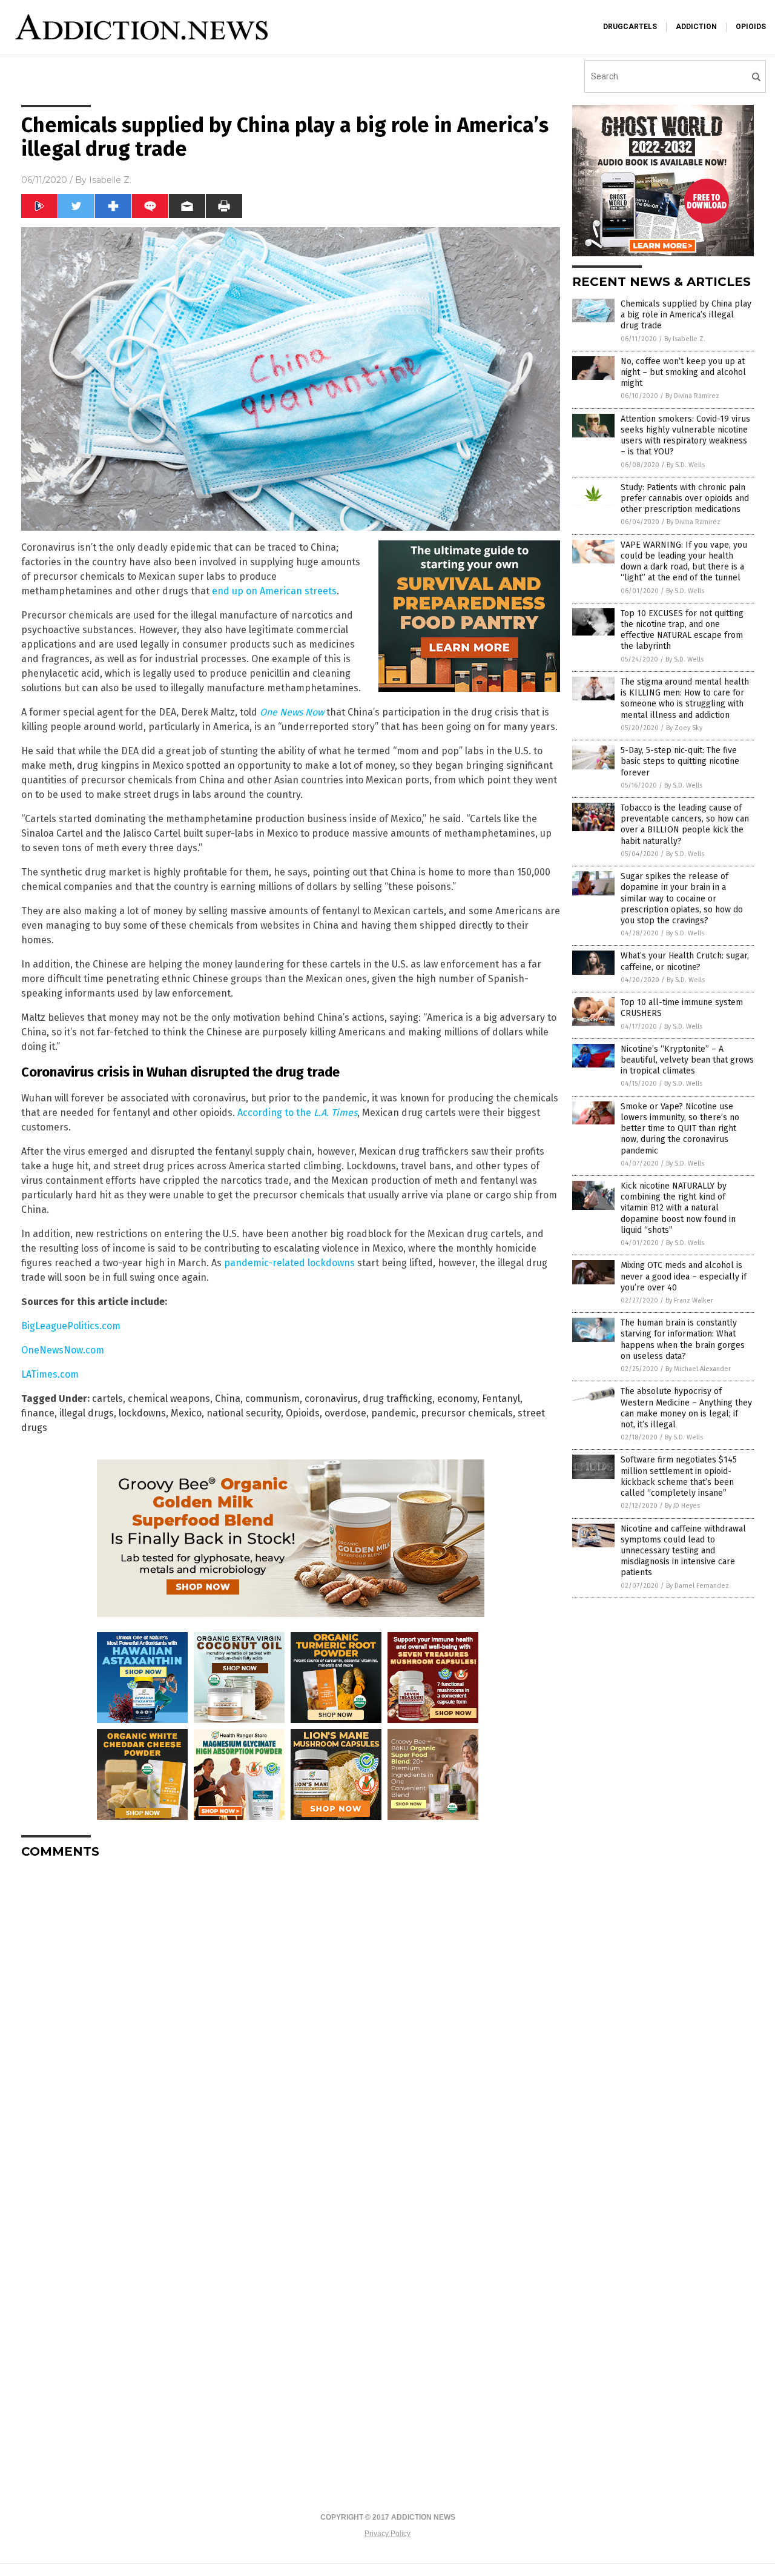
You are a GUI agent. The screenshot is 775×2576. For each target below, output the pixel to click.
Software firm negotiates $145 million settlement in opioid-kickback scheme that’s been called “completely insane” (679, 1476)
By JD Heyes (682, 1506)
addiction (696, 27)
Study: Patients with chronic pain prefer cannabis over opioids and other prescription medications (685, 498)
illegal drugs (87, 1413)
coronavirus (331, 1399)
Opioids (303, 1413)
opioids (751, 27)
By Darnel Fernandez (697, 1586)
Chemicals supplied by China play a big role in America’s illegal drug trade (686, 315)
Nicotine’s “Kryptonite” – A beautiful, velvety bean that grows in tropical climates (687, 1060)
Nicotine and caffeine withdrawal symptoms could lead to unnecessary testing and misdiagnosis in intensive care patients (683, 1551)
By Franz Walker (689, 1300)
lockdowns (142, 1413)
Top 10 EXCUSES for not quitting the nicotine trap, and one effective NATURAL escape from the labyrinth (682, 630)
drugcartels (630, 27)
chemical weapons (169, 1399)
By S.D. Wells (686, 465)
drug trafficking (397, 1399)
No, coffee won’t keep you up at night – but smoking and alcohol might (683, 372)
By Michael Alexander (698, 1369)
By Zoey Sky (684, 728)
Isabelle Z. (110, 180)
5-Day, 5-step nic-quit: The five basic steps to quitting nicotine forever (680, 761)
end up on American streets (274, 591)
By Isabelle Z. (685, 339)
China (228, 1399)
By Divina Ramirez (692, 396)
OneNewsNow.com (63, 1350)
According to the (297, 1113)
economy (457, 1399)
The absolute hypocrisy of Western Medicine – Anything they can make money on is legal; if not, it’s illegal (686, 1408)
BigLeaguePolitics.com (71, 1326)
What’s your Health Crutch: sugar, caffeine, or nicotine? (685, 961)
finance (38, 1413)
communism (272, 1399)
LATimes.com (50, 1374)
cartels (107, 1399)
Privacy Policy (387, 2534)
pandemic (394, 1413)
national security (244, 1413)
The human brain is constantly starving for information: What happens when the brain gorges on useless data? (683, 1339)
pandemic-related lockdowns (289, 1263)
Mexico (186, 1413)
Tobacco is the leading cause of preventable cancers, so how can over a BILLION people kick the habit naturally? (685, 825)
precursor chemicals (467, 1413)
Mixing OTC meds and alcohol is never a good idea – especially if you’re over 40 (684, 1276)
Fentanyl (501, 1399)
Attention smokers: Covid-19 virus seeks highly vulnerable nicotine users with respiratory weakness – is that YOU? (685, 436)
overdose (345, 1413)
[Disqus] (291, 2020)
